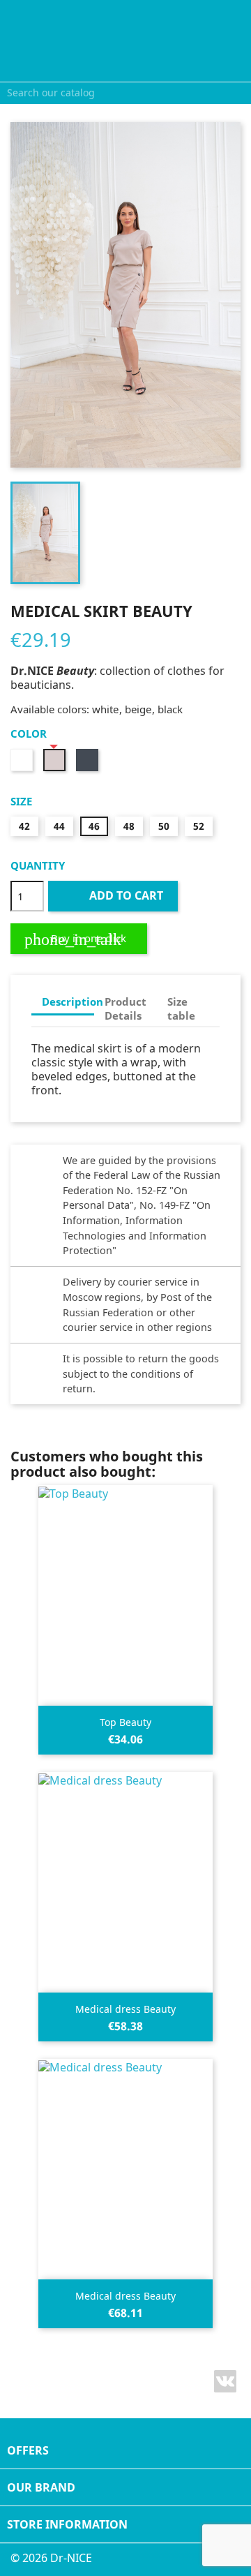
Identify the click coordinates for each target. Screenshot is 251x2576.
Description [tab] (68, 1002)
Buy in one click (75, 939)
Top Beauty (125, 1722)
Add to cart (114, 895)
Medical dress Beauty (125, 2009)
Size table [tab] (181, 1008)
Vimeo (225, 2381)
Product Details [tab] (125, 1008)
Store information (67, 2524)
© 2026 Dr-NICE (51, 2558)
